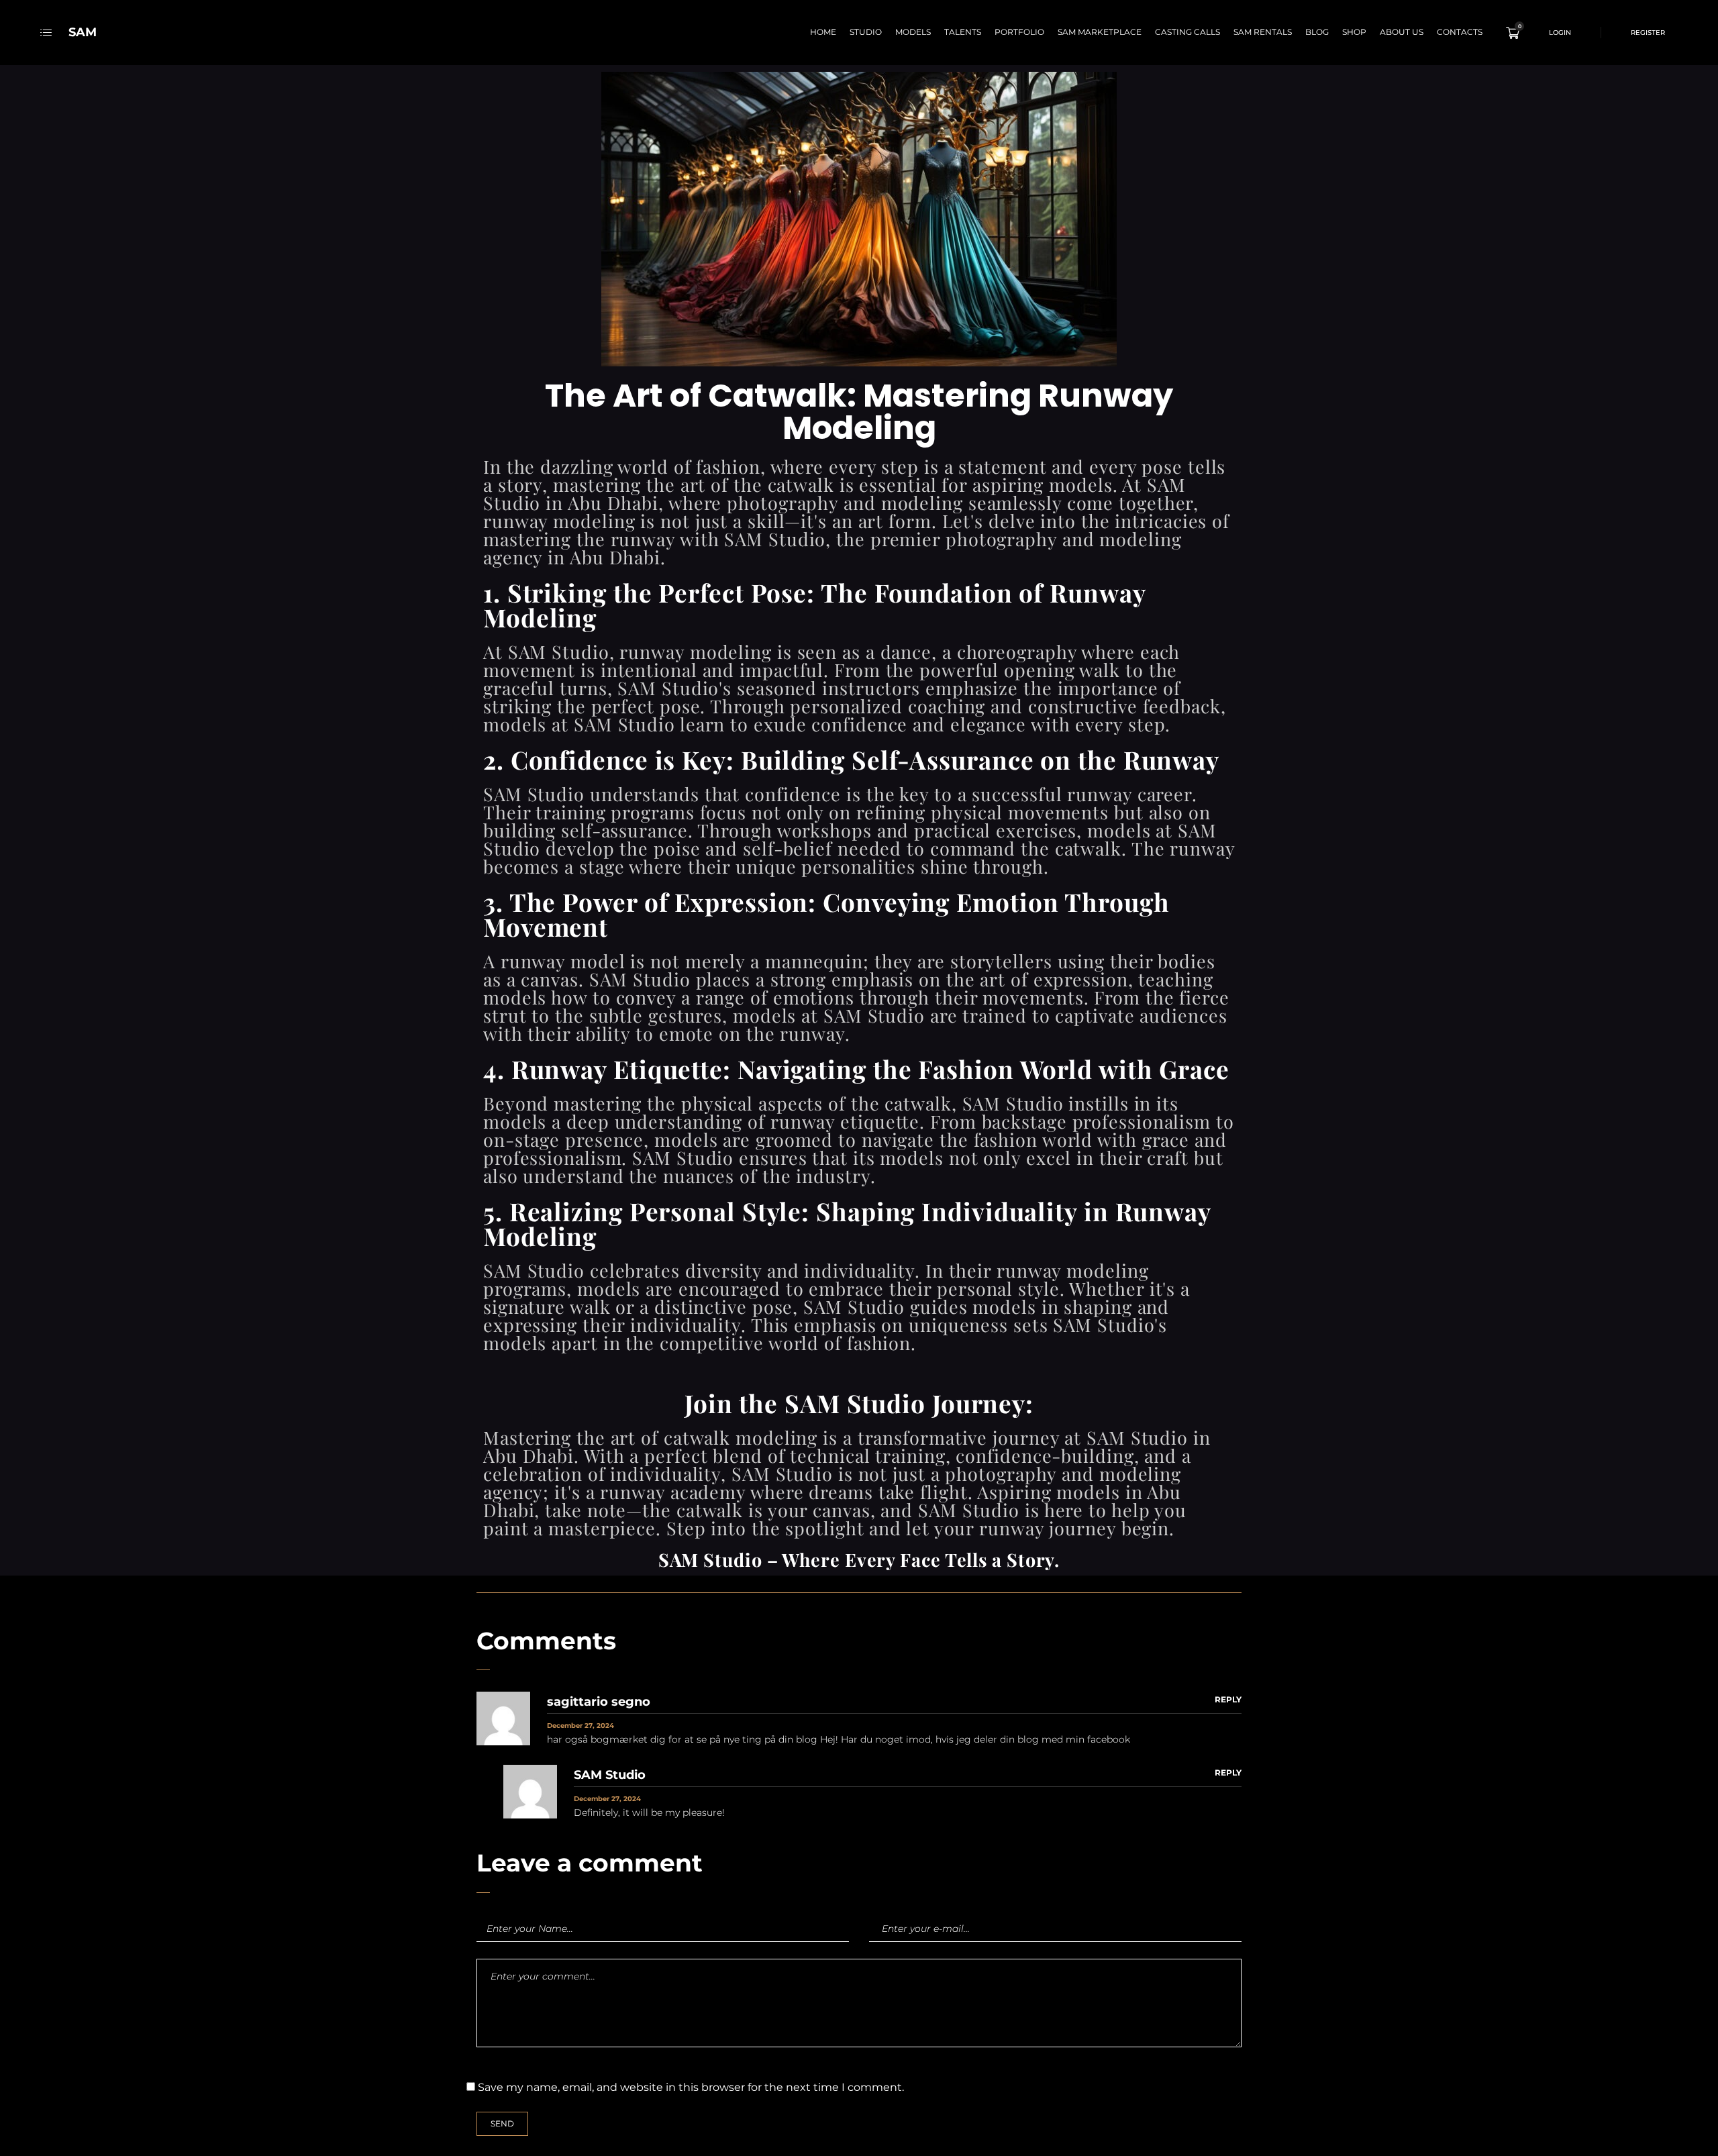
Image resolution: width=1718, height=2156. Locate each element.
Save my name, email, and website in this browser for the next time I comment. (691, 2087)
